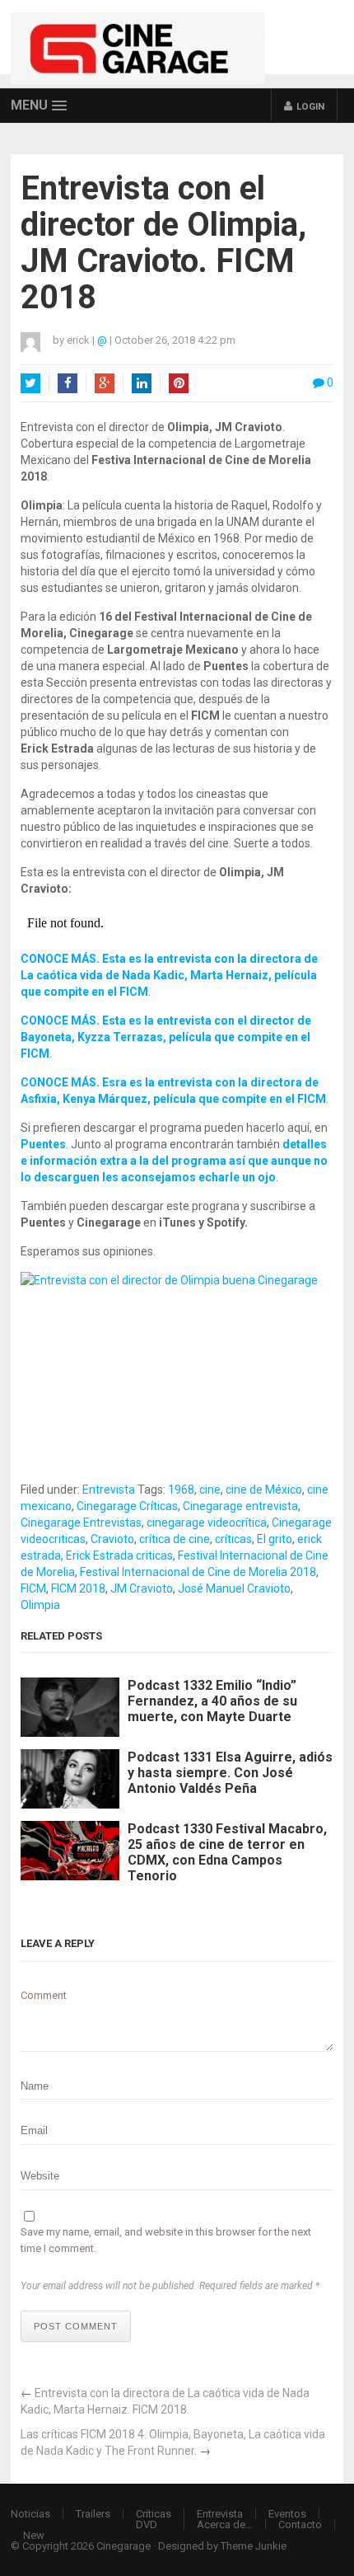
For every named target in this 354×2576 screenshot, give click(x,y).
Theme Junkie (254, 2546)
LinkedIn (142, 383)
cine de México (264, 1490)
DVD (147, 2524)
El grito (275, 1539)
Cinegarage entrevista (240, 1506)
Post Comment (76, 2326)
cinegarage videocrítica (207, 1523)
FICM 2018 (78, 1588)
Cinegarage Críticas (127, 1506)
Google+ (105, 383)
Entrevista (109, 1490)
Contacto (300, 2524)
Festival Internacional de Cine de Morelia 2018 (198, 1572)
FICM (33, 1588)
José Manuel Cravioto (234, 1588)
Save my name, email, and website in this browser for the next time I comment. (166, 2240)
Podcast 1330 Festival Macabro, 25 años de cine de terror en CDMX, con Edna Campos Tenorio (227, 1853)
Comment (44, 1995)
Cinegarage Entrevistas (81, 1523)
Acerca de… (225, 2524)
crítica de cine (175, 1539)
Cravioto (112, 1539)
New (34, 2535)
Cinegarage (123, 2546)
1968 (181, 1490)
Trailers (93, 2514)
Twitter (30, 383)
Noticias (30, 2514)
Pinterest (179, 383)
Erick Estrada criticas (119, 1555)
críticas (233, 1539)
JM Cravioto (142, 1588)
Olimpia (40, 1605)
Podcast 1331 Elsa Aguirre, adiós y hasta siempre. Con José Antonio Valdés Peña (230, 1773)
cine (210, 1490)
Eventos (287, 2514)
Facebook (68, 383)
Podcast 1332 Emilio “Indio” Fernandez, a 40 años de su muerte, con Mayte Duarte (212, 1701)
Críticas (154, 2514)
